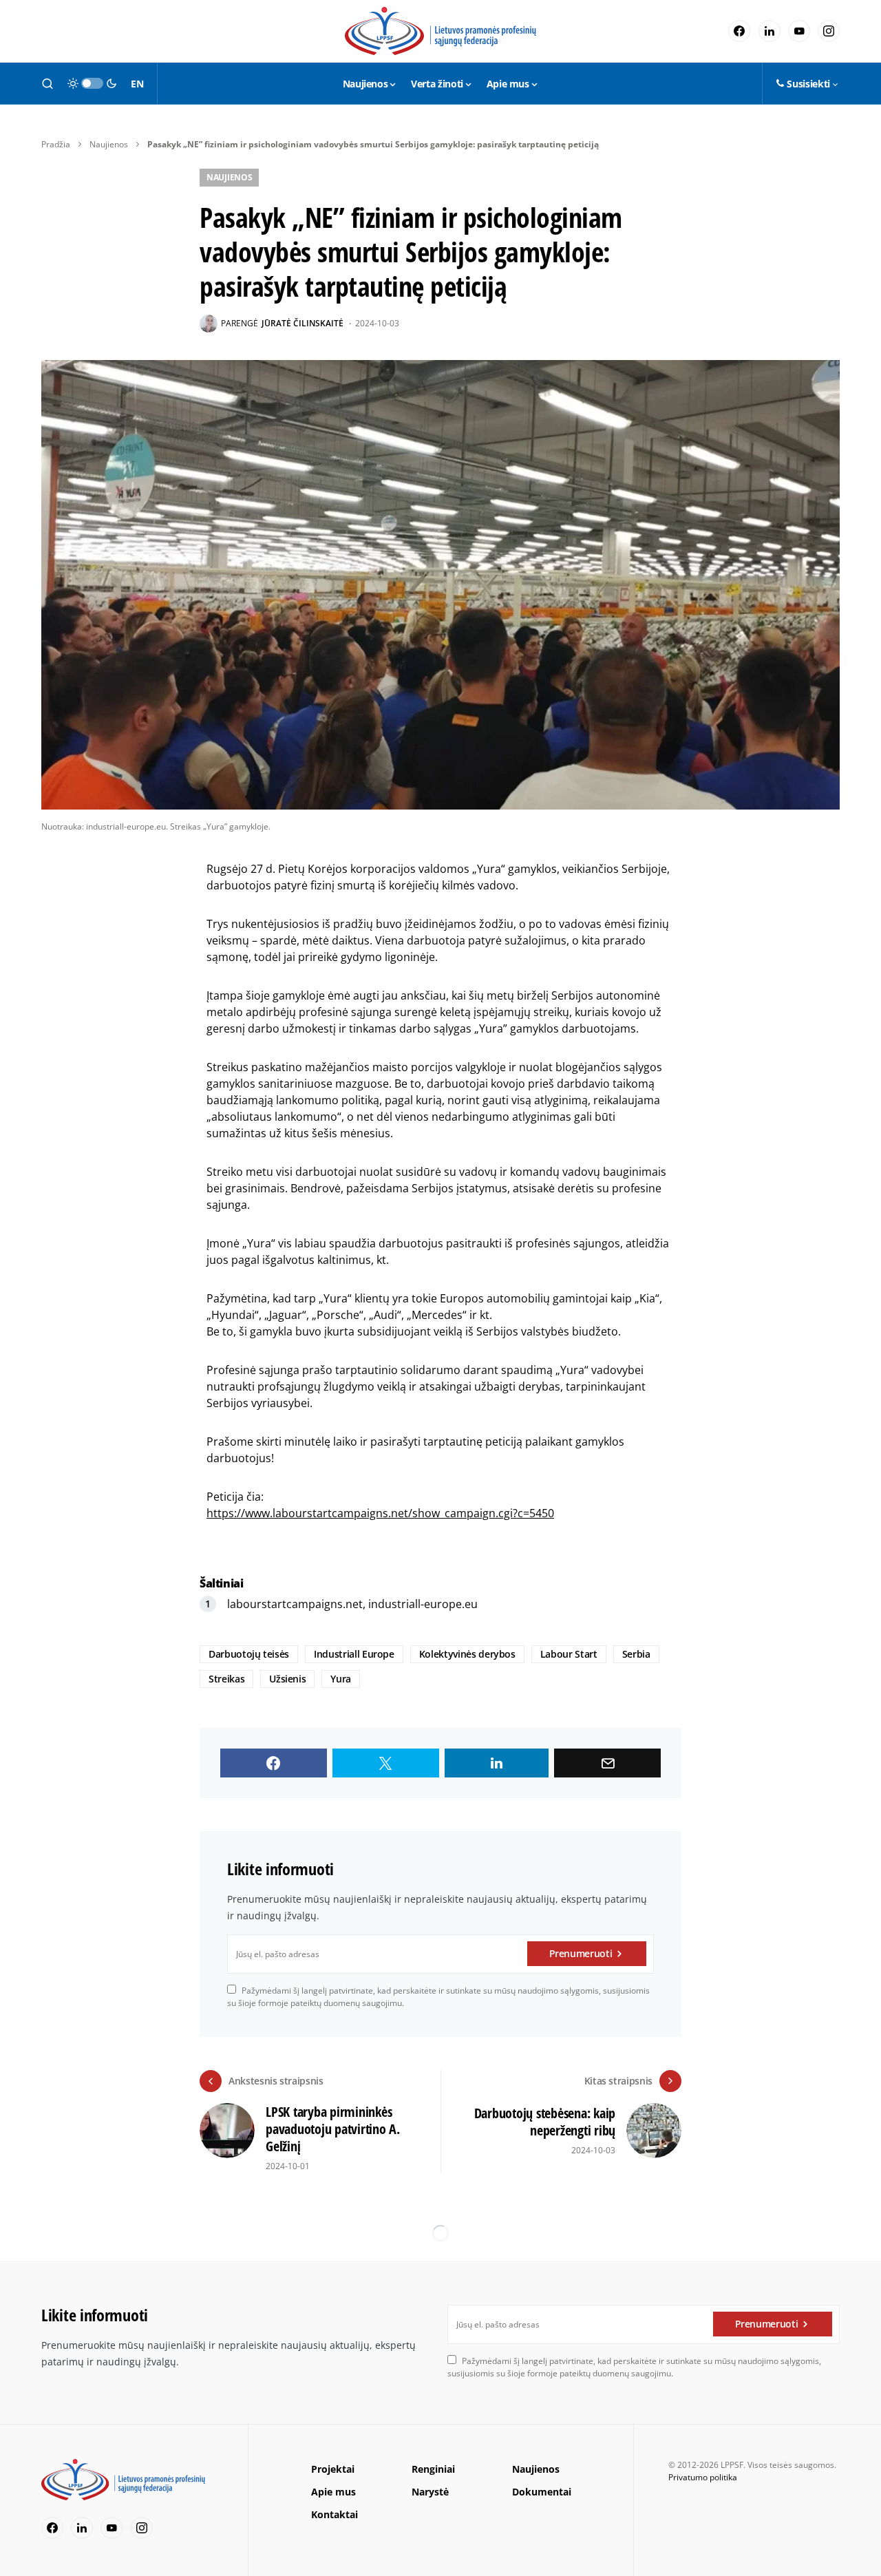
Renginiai (433, 2469)
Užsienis (287, 1679)
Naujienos (109, 144)
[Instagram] (829, 31)
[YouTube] (799, 31)
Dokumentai (542, 2492)
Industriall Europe (354, 1654)
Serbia (636, 1654)
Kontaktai (335, 2514)
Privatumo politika (703, 2477)
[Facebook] (739, 31)
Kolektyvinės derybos (467, 1654)
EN (137, 84)
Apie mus (333, 2492)
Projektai (333, 2469)
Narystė (430, 2492)
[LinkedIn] (769, 31)
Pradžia (56, 144)
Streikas (226, 1679)
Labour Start (569, 1654)
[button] (47, 83)
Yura (341, 1679)
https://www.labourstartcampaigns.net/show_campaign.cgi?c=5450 (380, 1513)
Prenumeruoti (581, 1953)
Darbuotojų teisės (249, 1654)
